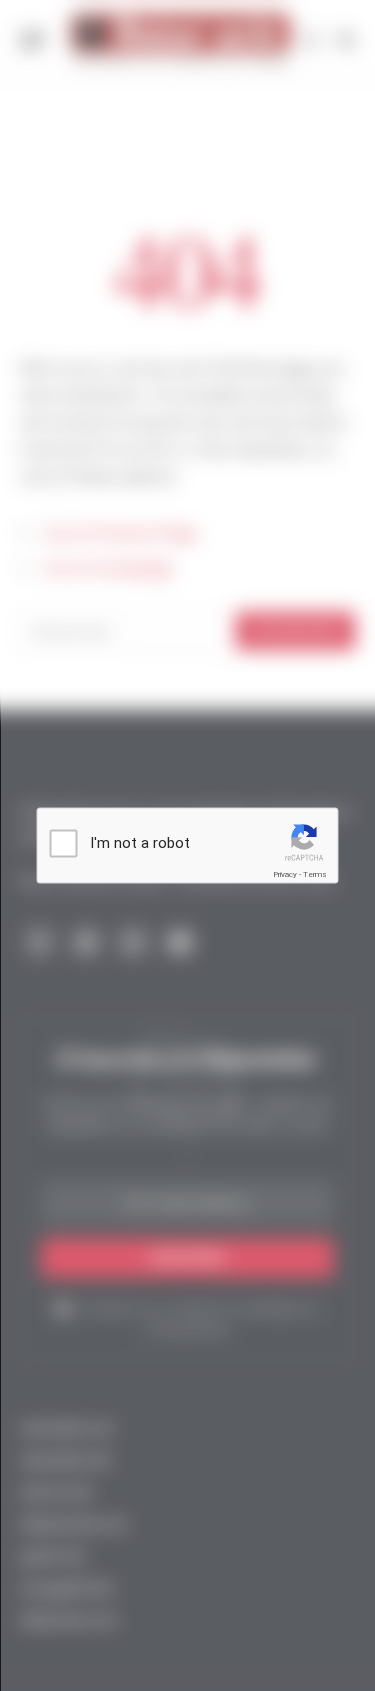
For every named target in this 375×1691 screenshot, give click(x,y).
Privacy (285, 874)
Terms (315, 874)
